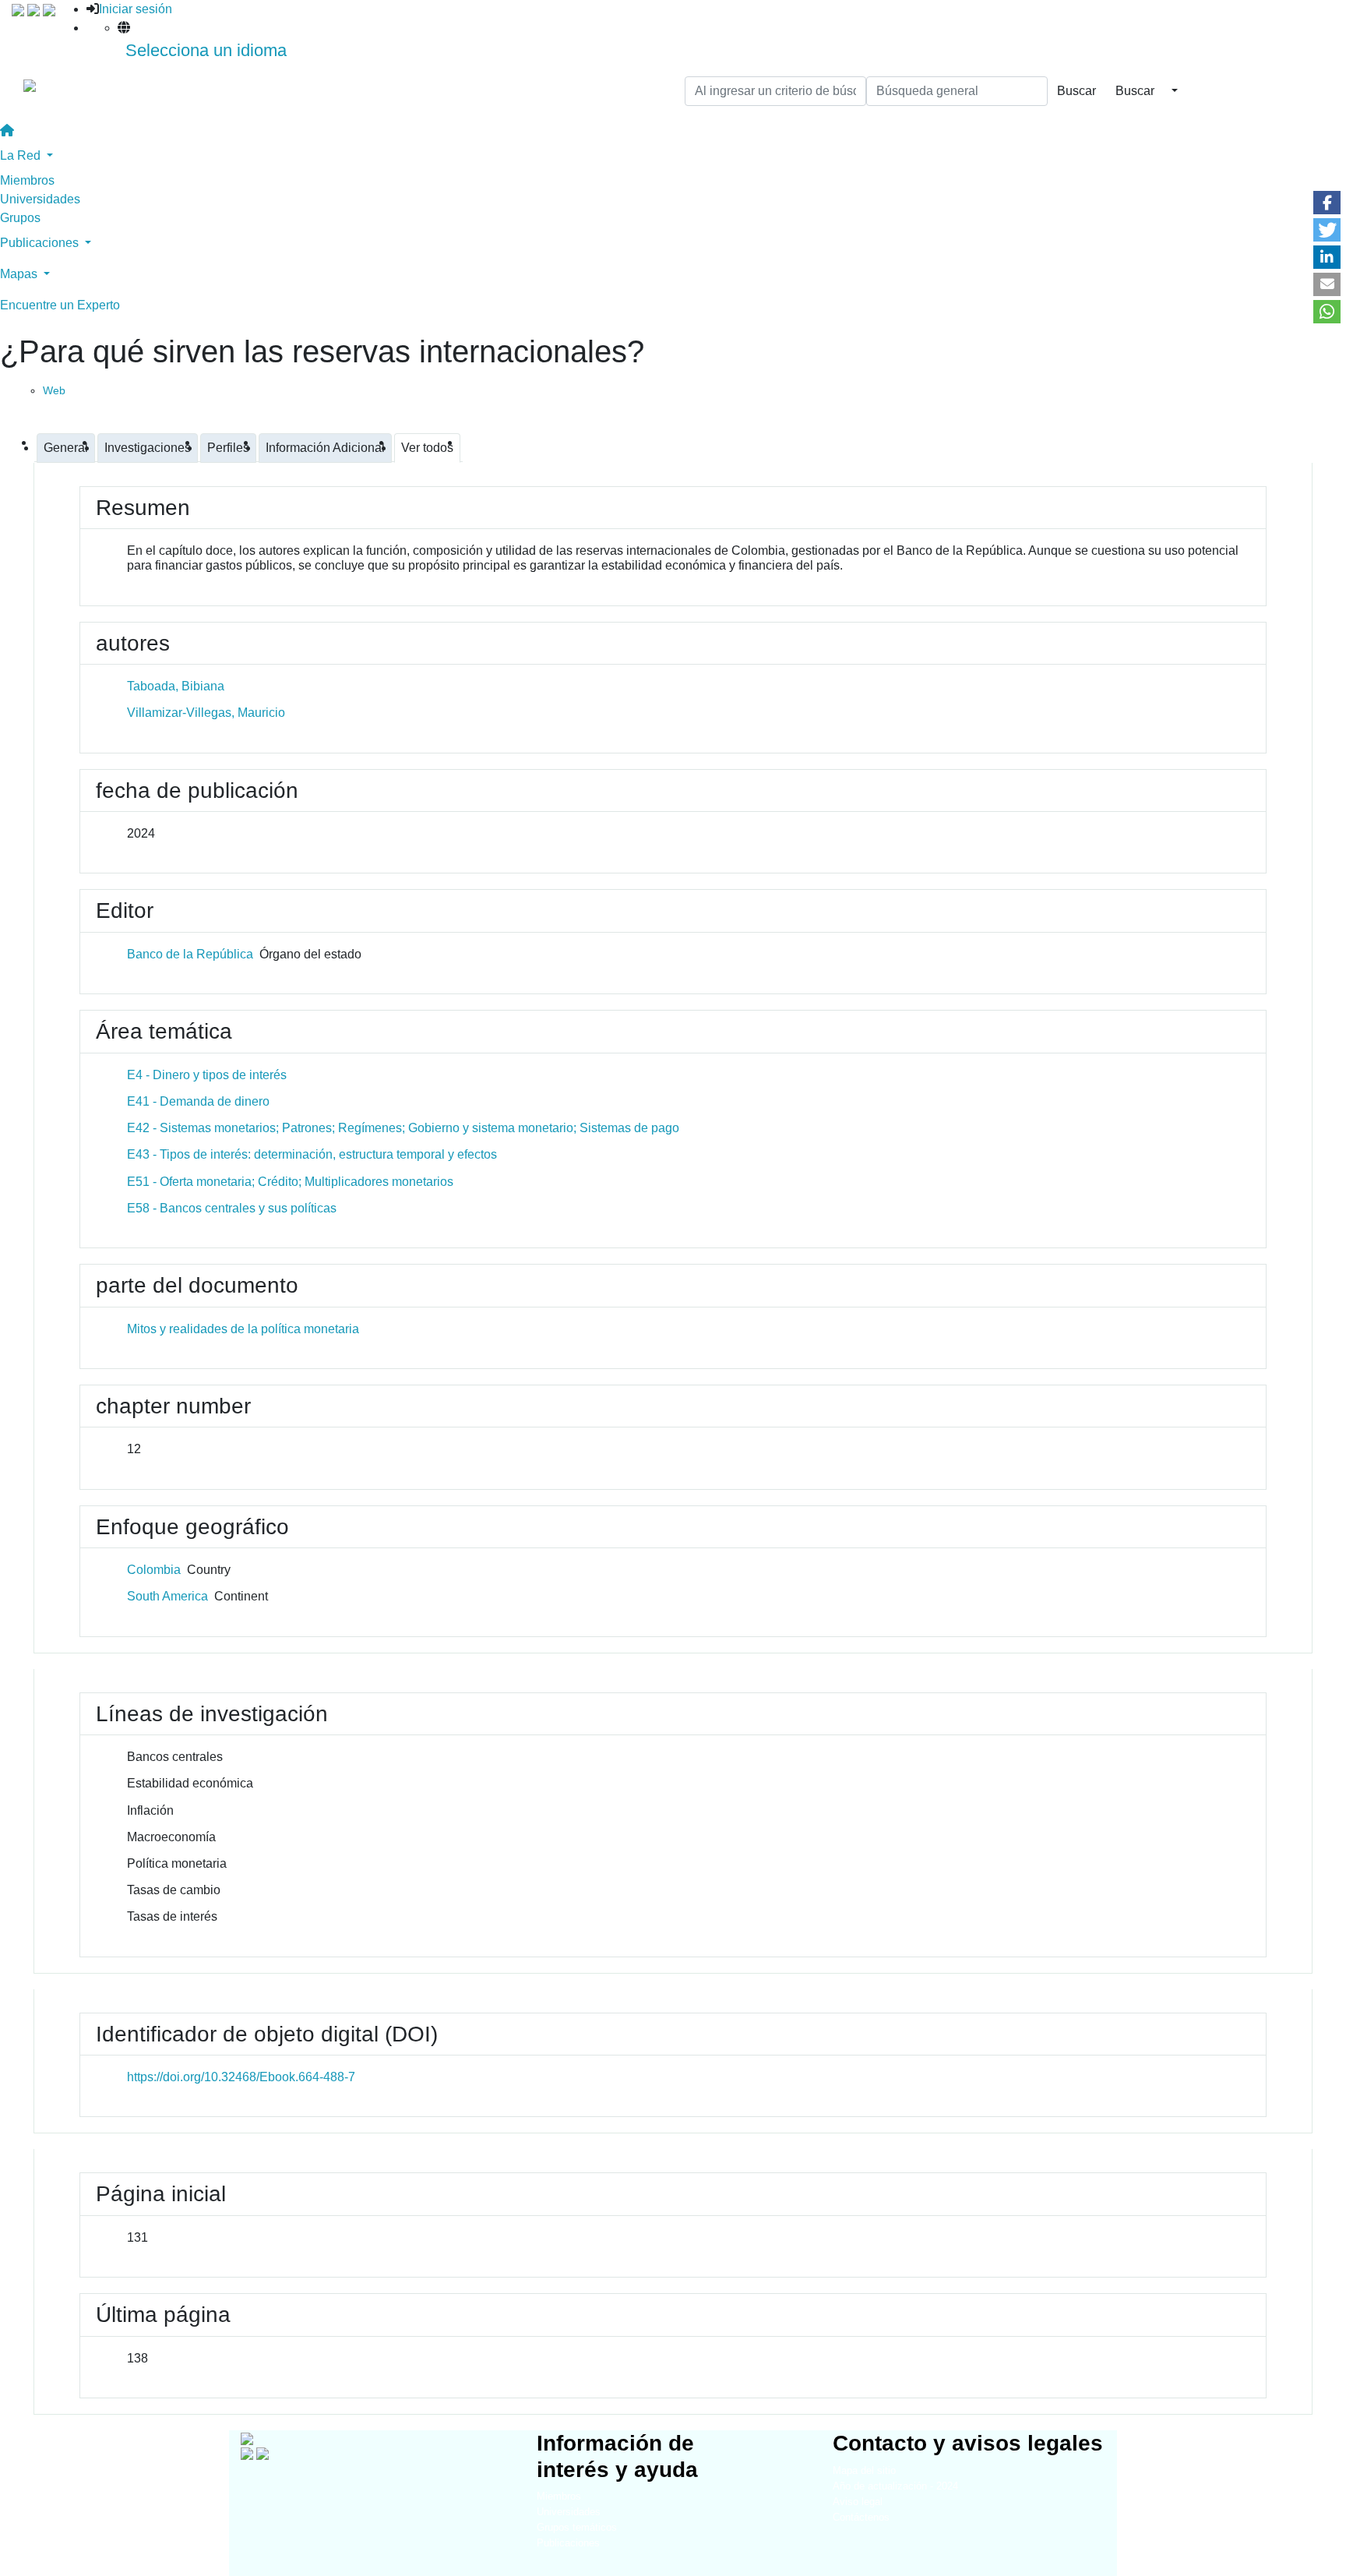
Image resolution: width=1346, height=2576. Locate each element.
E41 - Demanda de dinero (198, 1101)
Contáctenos (861, 2517)
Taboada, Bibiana (176, 686)
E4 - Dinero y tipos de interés (207, 1075)
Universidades (40, 199)
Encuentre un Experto (60, 305)
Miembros (27, 180)
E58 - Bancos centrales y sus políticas (232, 1208)
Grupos (20, 218)
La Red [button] (22, 155)
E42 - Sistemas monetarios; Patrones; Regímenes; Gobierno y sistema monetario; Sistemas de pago (403, 1128)
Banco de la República (190, 954)
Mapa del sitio (864, 2470)
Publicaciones (568, 2543)
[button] (1327, 203)
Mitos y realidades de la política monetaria (243, 1329)
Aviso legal (858, 2502)
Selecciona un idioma (206, 50)
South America (167, 1596)
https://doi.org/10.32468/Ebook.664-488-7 (241, 2077)
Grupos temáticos (577, 2527)
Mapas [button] (20, 274)
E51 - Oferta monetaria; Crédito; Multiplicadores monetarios (290, 1182)
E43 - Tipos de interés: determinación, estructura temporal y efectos (312, 1154)
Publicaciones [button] (41, 243)
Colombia (154, 1570)
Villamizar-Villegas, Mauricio (206, 713)
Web (54, 390)
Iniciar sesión (136, 9)
